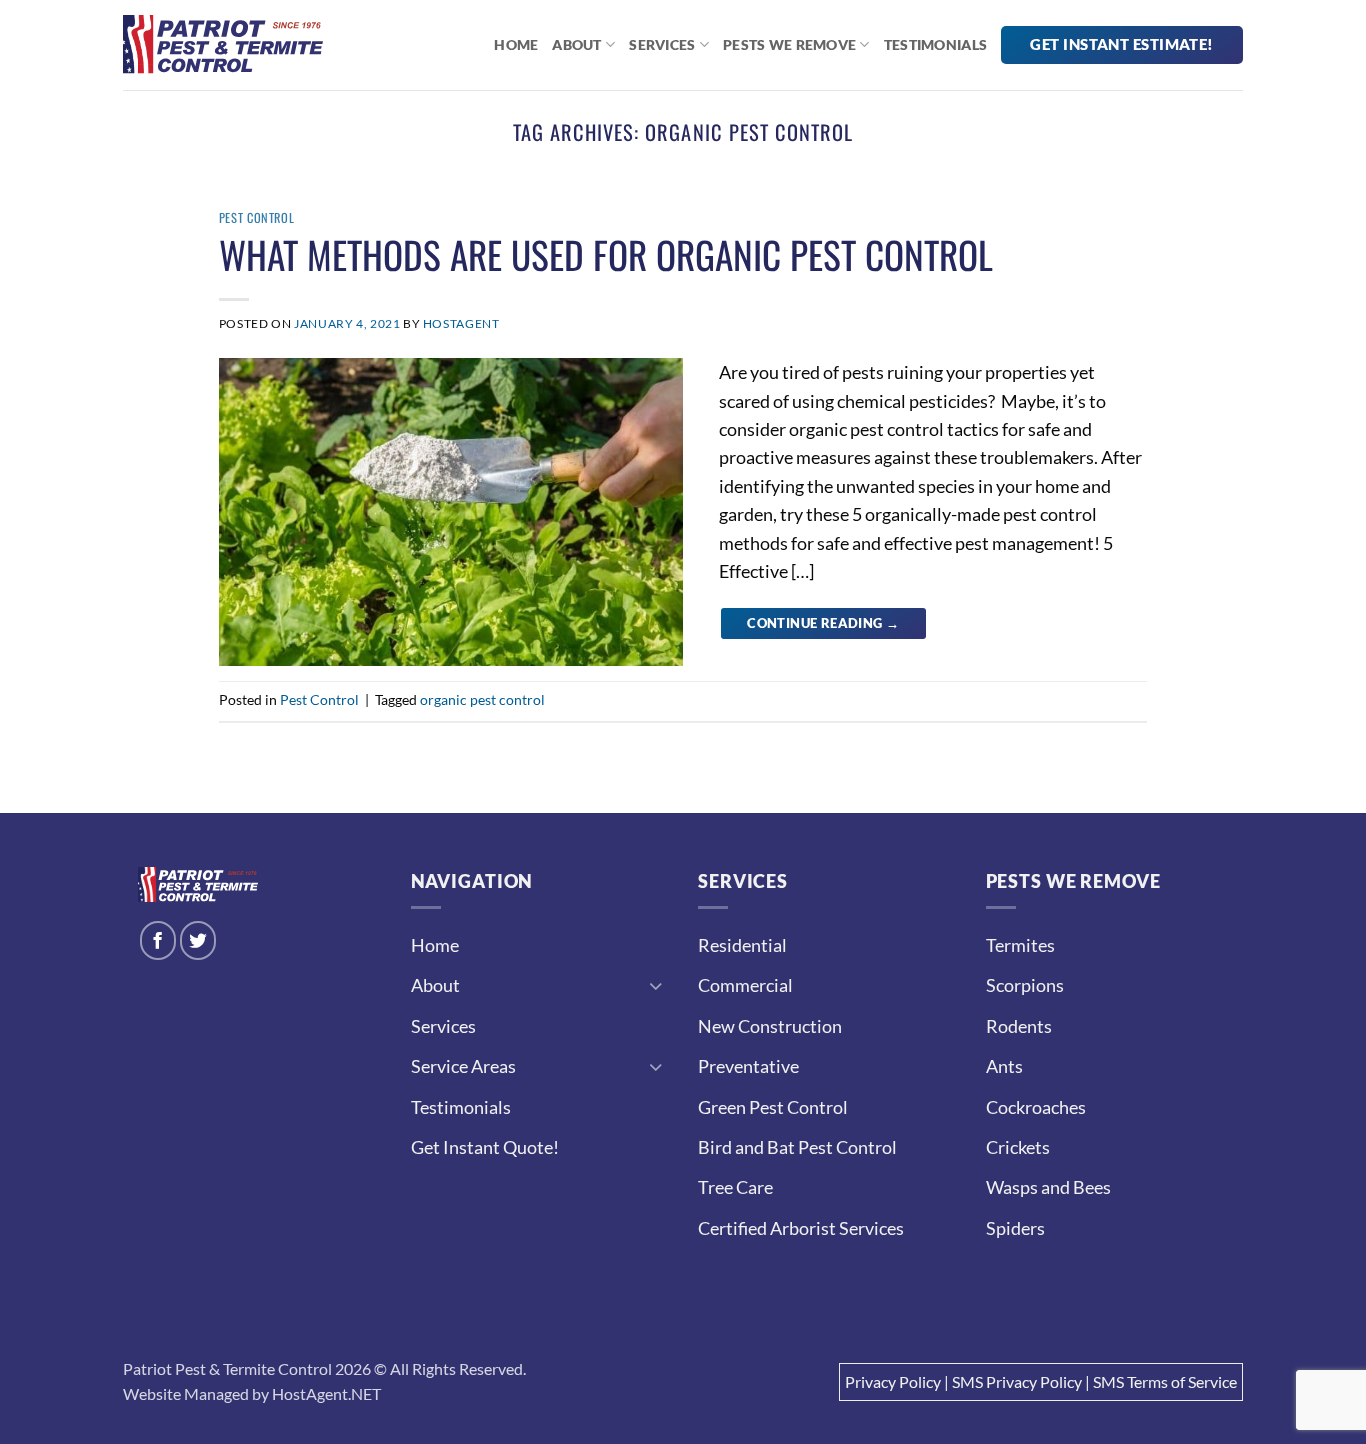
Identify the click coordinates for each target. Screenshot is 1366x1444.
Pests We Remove (789, 44)
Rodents (1019, 1026)
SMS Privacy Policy (1017, 1381)
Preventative (748, 1066)
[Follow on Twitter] (198, 940)
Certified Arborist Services (801, 1228)
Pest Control (256, 217)
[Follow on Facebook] (158, 940)
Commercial (745, 985)
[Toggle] (656, 985)
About (576, 44)
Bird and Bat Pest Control (797, 1147)
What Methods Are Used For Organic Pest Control (606, 254)
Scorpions (1025, 985)
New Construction (770, 1026)
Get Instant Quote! (485, 1147)
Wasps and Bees (1048, 1187)
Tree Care (735, 1187)
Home (516, 44)
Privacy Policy (893, 1381)
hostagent (461, 323)
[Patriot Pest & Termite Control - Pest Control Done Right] (223, 45)
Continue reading (823, 623)
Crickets (1018, 1147)
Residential (742, 945)
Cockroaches (1036, 1107)
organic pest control (482, 699)
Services (662, 44)
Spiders (1015, 1228)
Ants (1004, 1066)
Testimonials (935, 44)
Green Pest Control (773, 1107)
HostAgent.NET (326, 1393)
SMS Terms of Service (1165, 1381)
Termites (1020, 945)
